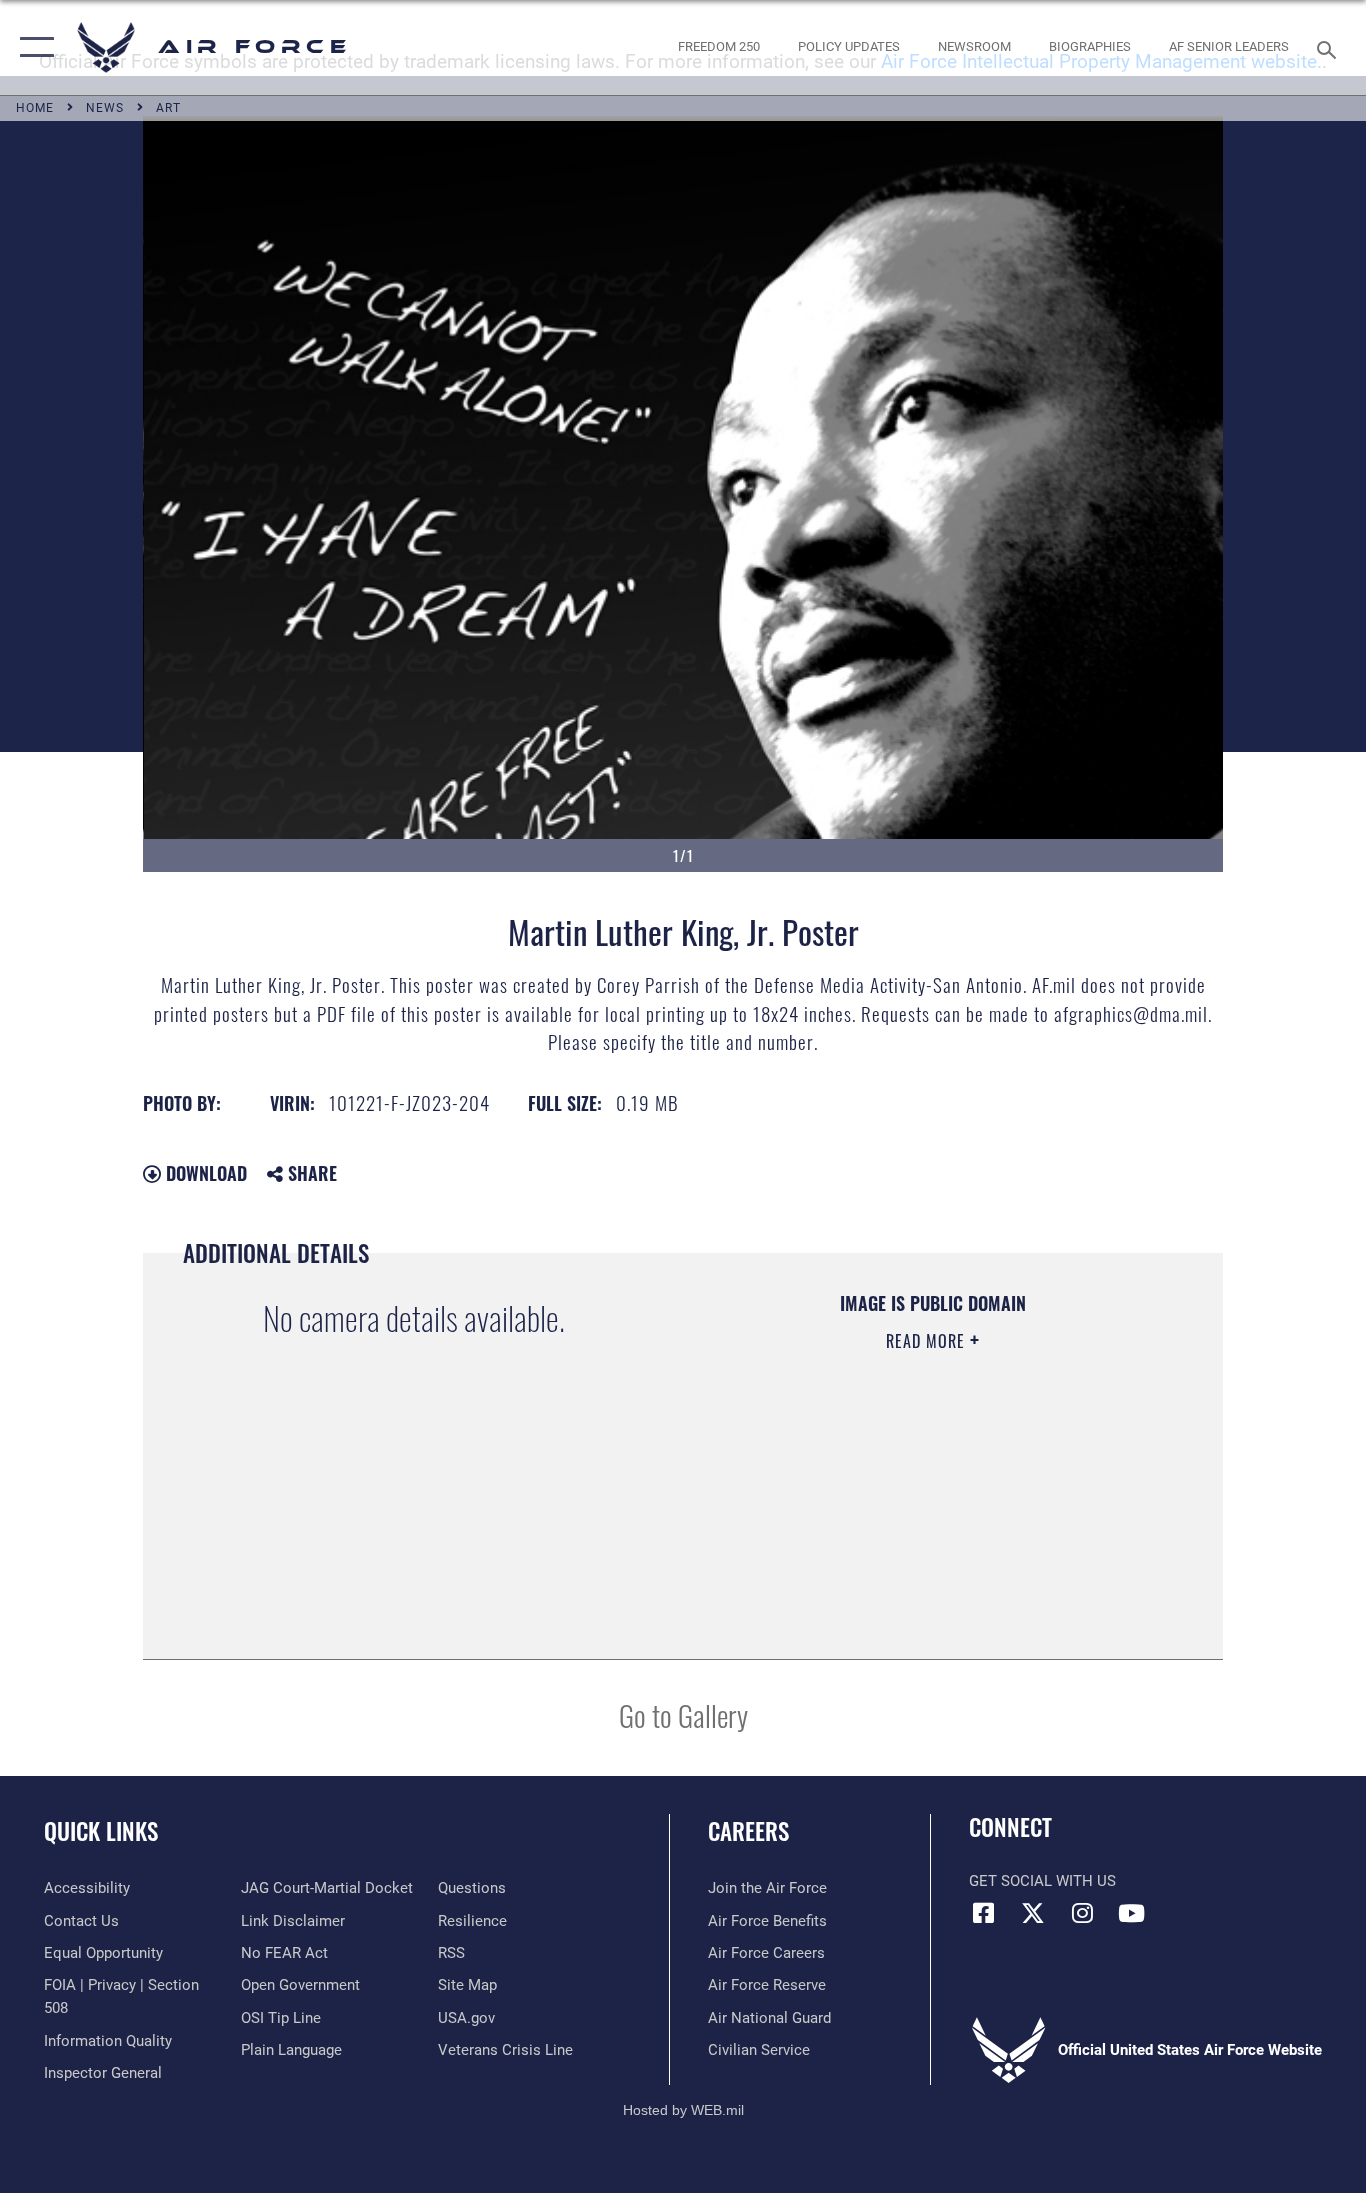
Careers (748, 1831)
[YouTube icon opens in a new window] (1131, 1913)
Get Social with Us (1042, 1881)
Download (204, 1173)
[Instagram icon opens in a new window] (1082, 1913)
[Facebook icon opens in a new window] (984, 1913)
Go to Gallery (683, 1714)
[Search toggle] (1330, 48)
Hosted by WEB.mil (683, 2110)
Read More (928, 1341)
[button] (32, 47)
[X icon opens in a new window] (1033, 1913)
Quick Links (101, 1831)
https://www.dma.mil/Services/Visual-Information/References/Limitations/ (931, 1496)
